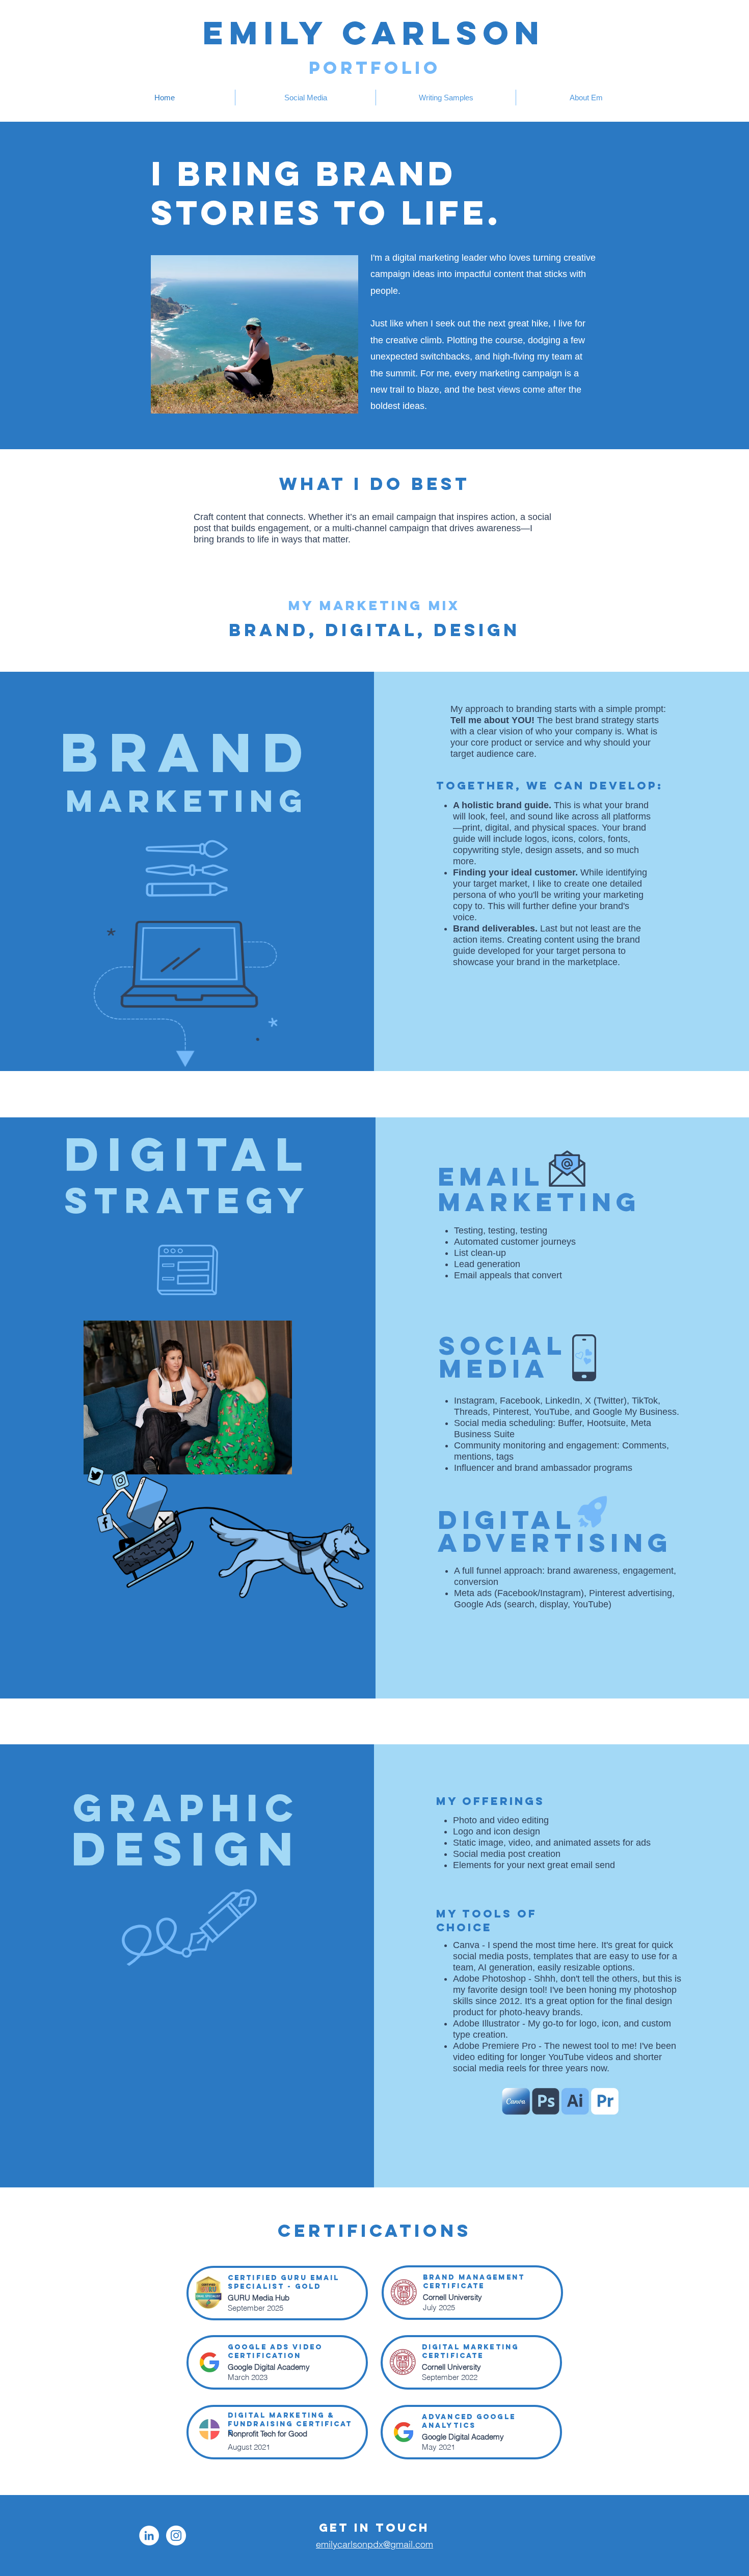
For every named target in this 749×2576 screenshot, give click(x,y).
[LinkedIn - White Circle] (149, 2536)
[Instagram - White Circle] (176, 2536)
